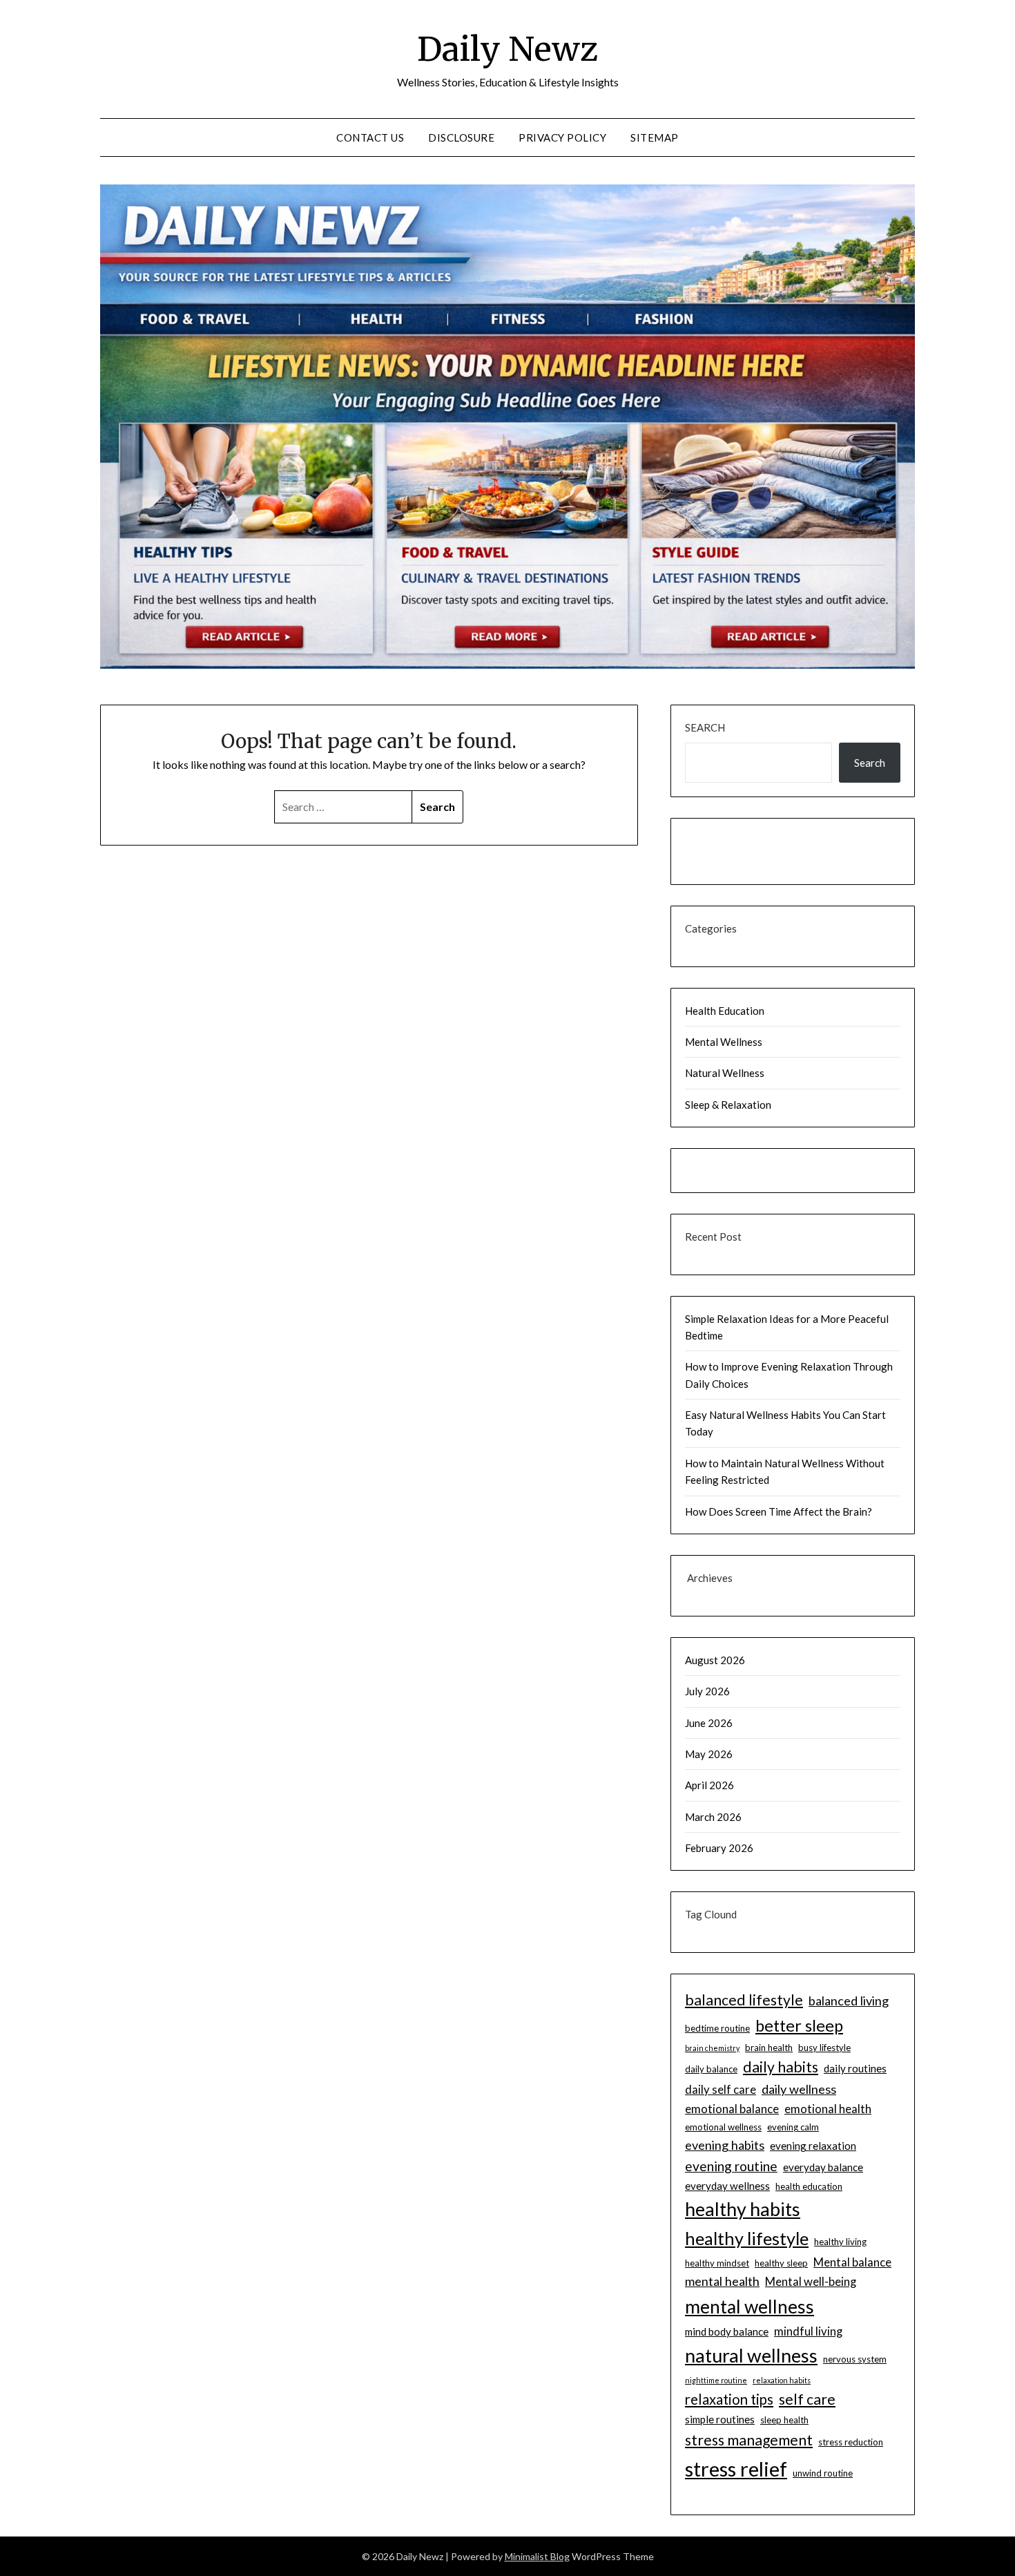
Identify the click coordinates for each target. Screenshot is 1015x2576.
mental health (722, 2281)
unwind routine (823, 2473)
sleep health (784, 2420)
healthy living (840, 2242)
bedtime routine (717, 2028)
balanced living (849, 2001)
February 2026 (719, 1848)
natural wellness (751, 2355)
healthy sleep (781, 2263)
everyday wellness (727, 2186)
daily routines (855, 2068)
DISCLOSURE (461, 137)
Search (705, 727)
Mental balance (852, 2262)
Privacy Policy (562, 137)
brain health (769, 2048)
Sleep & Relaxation (728, 1105)
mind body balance (727, 2331)
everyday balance (823, 2167)
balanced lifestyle (744, 2000)
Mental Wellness (724, 1042)
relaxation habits (782, 2380)
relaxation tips (729, 2399)
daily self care (721, 2089)
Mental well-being (811, 2281)
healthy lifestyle (747, 2238)
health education (809, 2186)
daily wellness (799, 2089)
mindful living (808, 2331)
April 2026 (709, 1785)
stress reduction (851, 2442)
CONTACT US (370, 137)
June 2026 (709, 1723)
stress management (749, 2440)
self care (807, 2399)
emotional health (828, 2109)
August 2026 (715, 1660)
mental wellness (750, 2307)
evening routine (731, 2166)
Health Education (725, 1011)
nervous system (855, 2359)
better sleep (799, 2025)
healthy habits (743, 2209)
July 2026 (707, 1691)
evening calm (793, 2127)
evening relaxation (813, 2146)
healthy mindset (717, 2263)
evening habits (725, 2145)
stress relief (736, 2469)
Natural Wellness (725, 1073)
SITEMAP (655, 137)
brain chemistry (712, 2048)
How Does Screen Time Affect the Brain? (779, 1511)
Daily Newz (507, 49)
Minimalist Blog (537, 2556)
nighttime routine (716, 2380)
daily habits (781, 2067)
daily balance (711, 2069)
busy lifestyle (824, 2048)
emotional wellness (723, 2127)
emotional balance (732, 2109)
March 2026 (713, 1817)
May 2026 (709, 1754)
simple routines (720, 2419)
